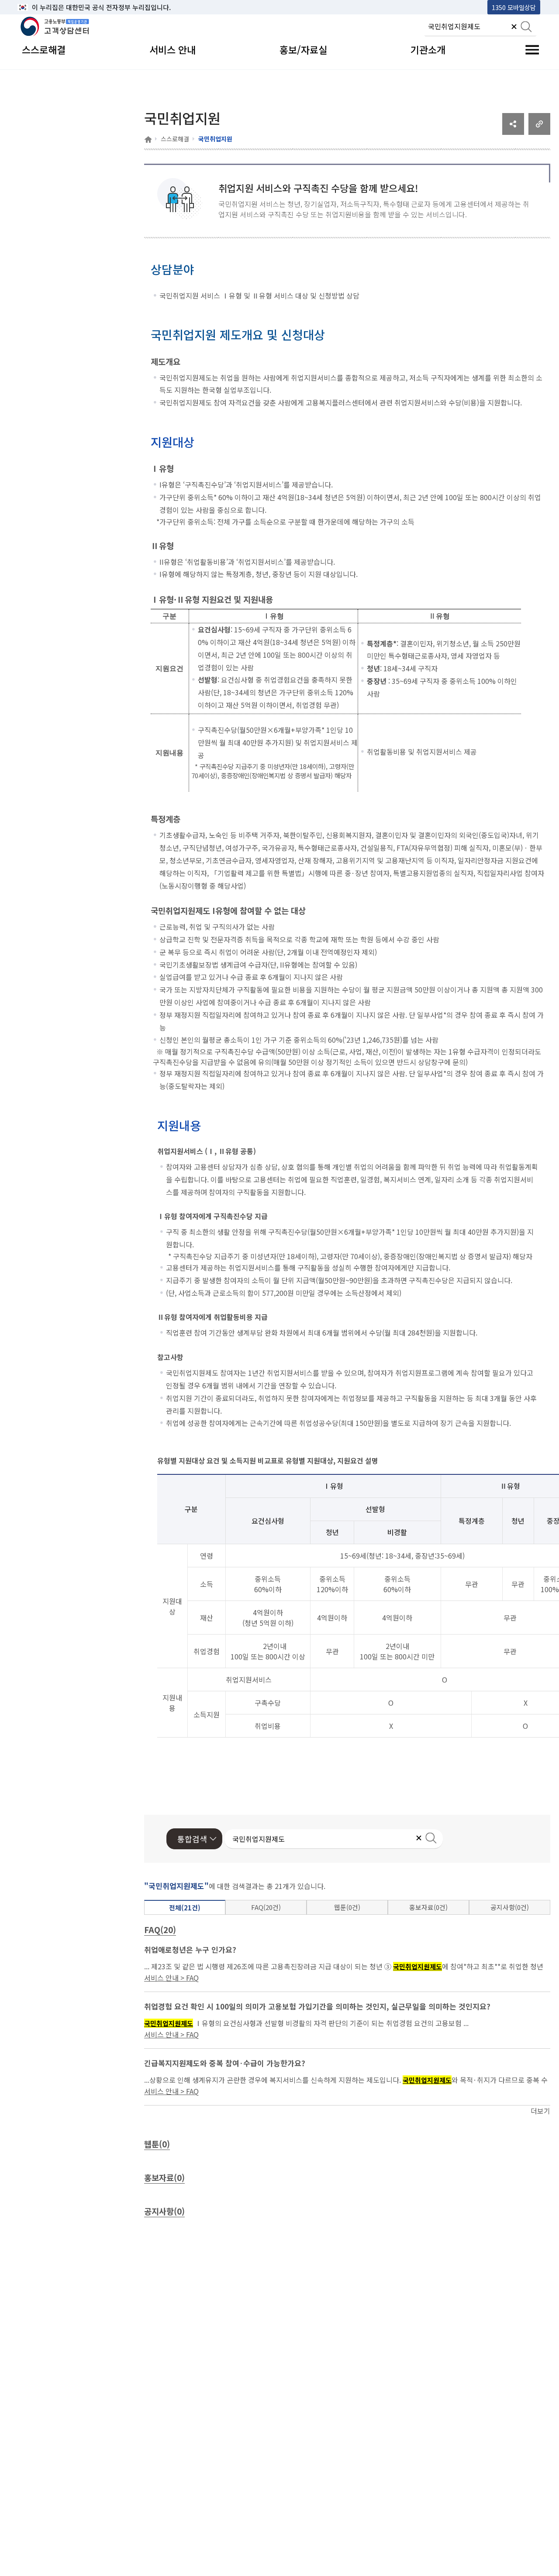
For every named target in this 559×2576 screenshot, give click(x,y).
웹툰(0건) (347, 1907)
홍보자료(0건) (428, 1907)
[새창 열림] (513, 132)
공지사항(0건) (510, 1907)
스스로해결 (175, 139)
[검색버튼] (526, 27)
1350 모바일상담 (514, 7)
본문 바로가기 (40, 7)
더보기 (540, 2111)
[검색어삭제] (514, 27)
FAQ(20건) (266, 1907)
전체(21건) (185, 1908)
